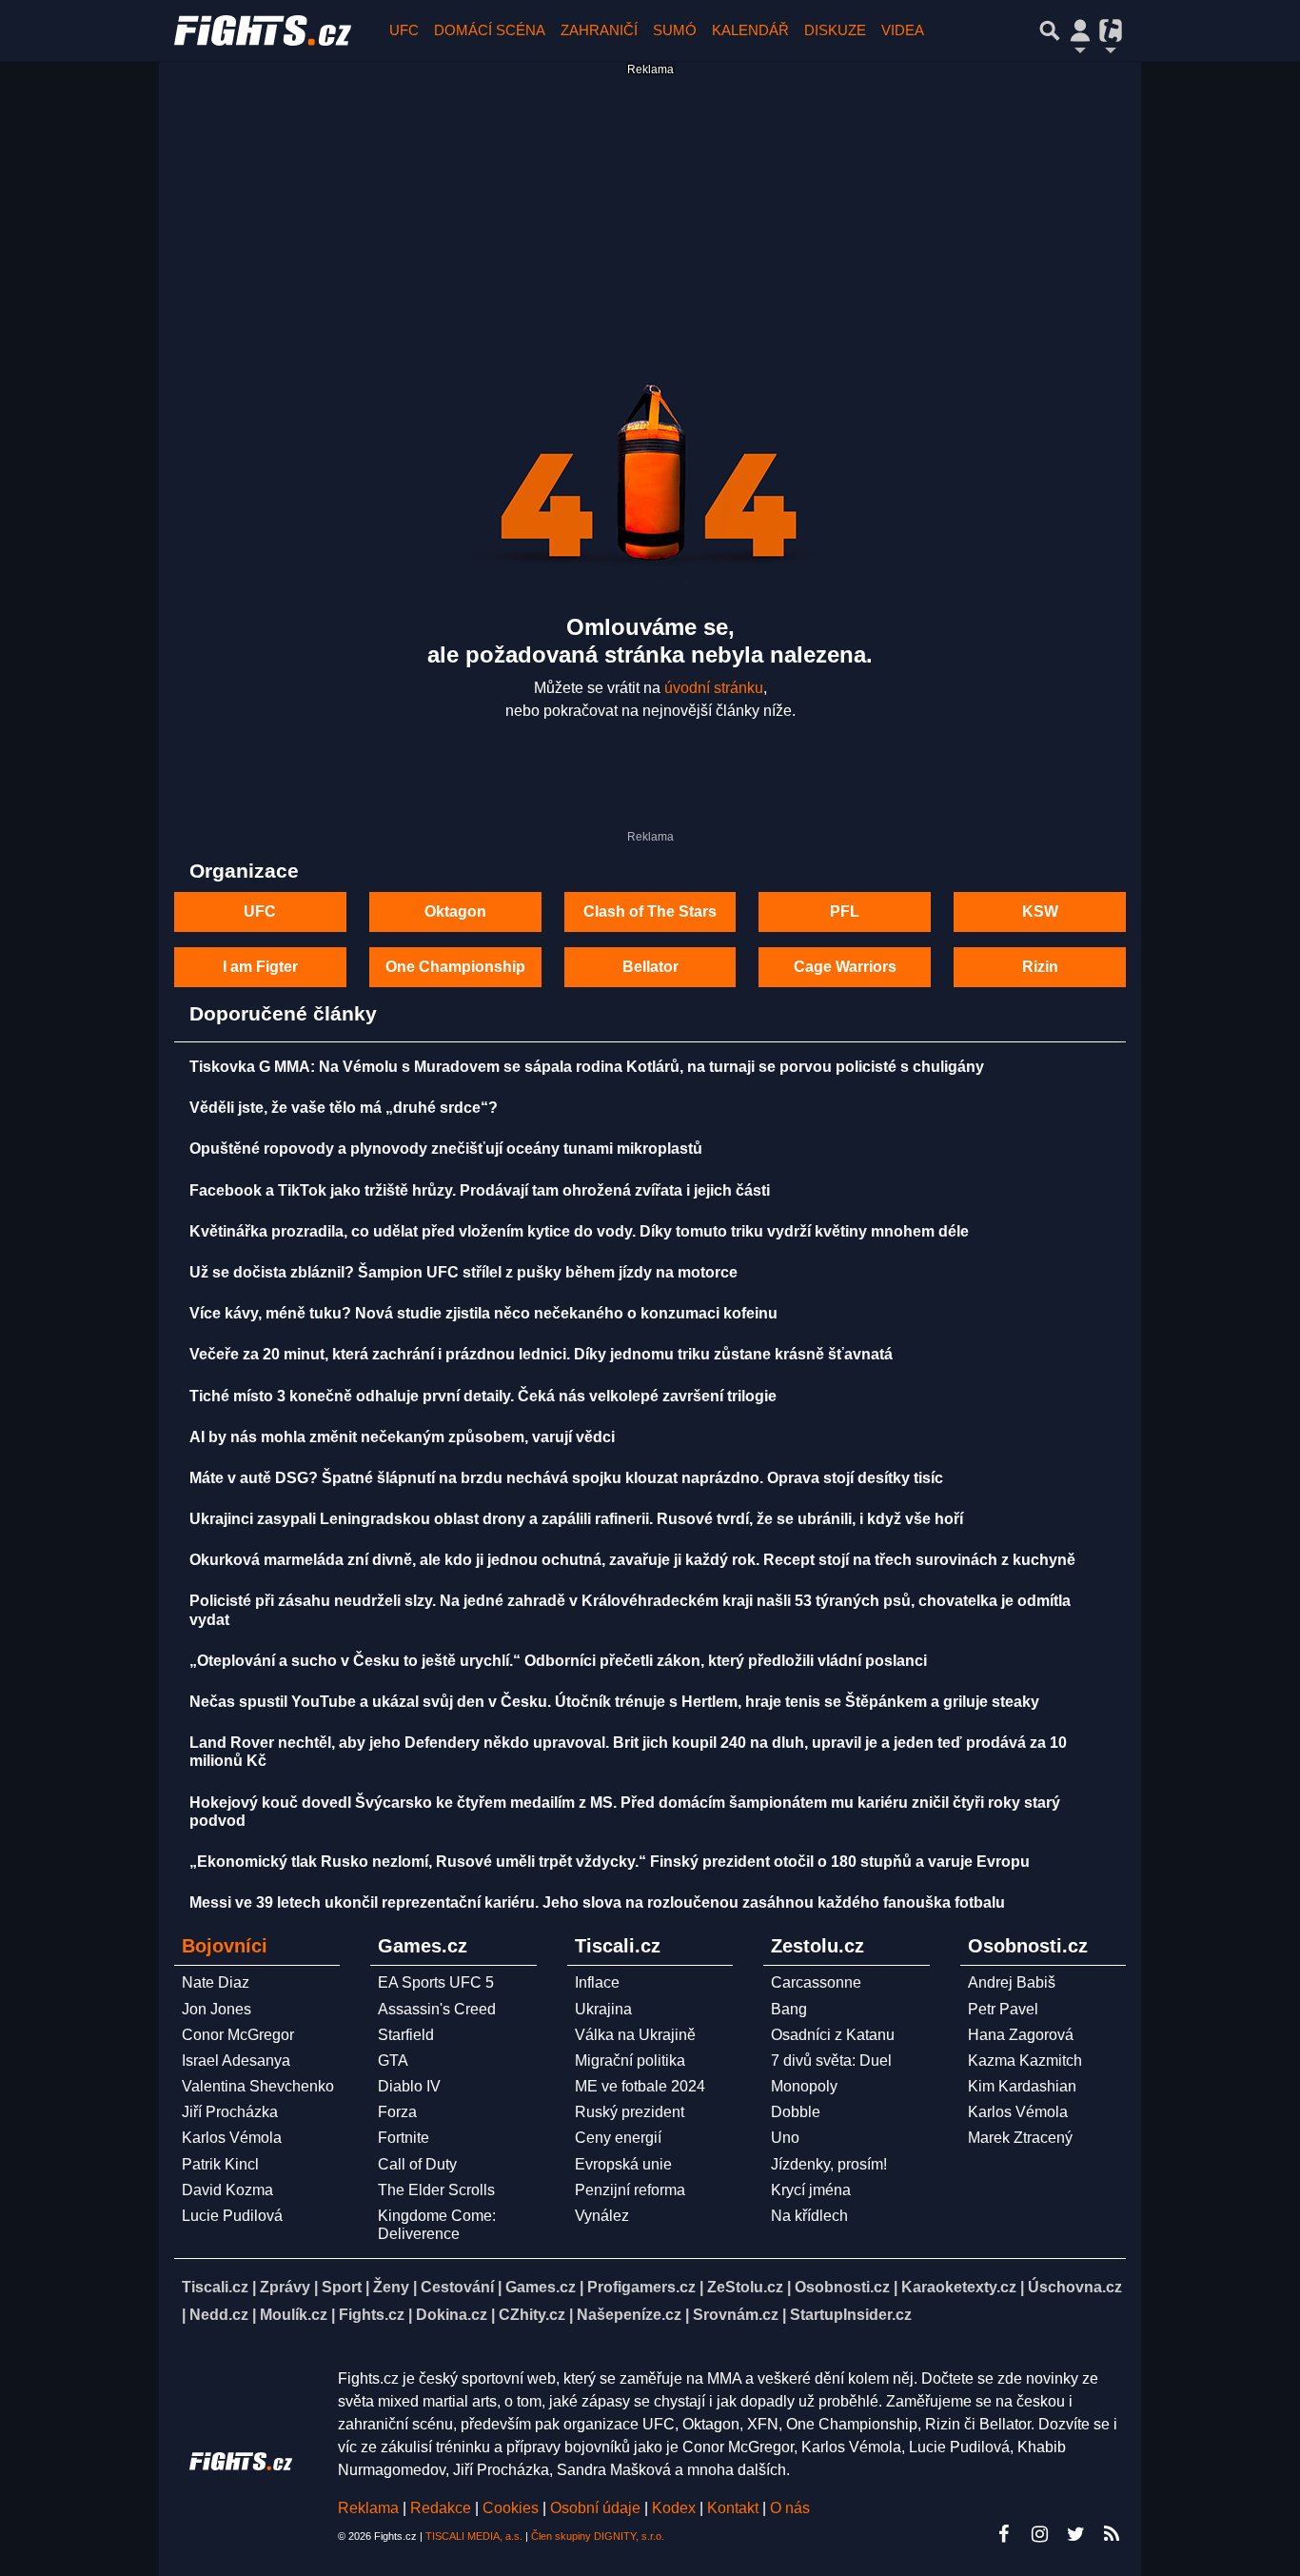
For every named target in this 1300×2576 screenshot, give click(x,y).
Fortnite (404, 2138)
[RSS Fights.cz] (1112, 2534)
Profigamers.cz (641, 2287)
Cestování (457, 2287)
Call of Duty (417, 2164)
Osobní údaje (595, 2508)
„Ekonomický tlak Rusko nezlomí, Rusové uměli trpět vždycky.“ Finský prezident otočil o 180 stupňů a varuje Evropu (610, 1862)
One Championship (455, 967)
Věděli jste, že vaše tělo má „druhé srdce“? (344, 1108)
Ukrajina (603, 2009)
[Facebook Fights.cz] (1003, 2534)
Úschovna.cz (1075, 2287)
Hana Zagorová (1021, 2035)
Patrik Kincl (220, 2164)
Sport (342, 2287)
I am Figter (260, 967)
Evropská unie (623, 2164)
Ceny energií (618, 2138)
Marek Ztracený (1020, 2138)
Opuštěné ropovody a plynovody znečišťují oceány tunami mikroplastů (446, 1149)
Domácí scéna (490, 30)
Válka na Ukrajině (635, 2035)
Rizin (1040, 967)
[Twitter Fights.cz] (1075, 2534)
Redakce (441, 2508)
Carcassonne (816, 1982)
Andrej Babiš (1012, 1982)
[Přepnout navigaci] (1080, 30)
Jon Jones (217, 2009)
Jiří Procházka (230, 2112)
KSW (1040, 912)
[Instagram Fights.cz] (1039, 2534)
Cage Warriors (845, 967)
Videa (903, 30)
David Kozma (227, 2190)
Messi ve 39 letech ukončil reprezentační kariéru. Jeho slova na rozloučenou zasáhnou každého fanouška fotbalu (597, 1902)
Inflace (597, 1982)
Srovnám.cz (736, 2315)
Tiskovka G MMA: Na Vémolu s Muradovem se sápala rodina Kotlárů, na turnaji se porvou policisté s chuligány (587, 1067)
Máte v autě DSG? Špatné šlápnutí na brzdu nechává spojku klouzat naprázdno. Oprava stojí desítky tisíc (566, 1478)
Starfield (406, 2035)
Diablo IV (409, 2086)
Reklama (368, 2508)
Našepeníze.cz (629, 2315)
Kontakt (735, 2508)
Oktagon (455, 912)
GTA (393, 2061)
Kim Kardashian (1022, 2086)
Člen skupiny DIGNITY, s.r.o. (598, 2536)
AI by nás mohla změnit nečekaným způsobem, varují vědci (402, 1437)
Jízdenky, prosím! (829, 2164)
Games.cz (541, 2287)
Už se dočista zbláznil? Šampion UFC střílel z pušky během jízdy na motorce (463, 1272)
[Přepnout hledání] (1050, 30)
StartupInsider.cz (851, 2315)
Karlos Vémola (232, 2138)
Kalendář (750, 30)
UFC (404, 30)
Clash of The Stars (650, 912)
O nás (790, 2508)
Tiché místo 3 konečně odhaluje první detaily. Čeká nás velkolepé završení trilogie (483, 1396)
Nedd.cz (219, 2315)
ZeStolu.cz (745, 2287)
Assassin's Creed (437, 2009)
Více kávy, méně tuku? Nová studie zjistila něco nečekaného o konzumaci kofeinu (483, 1313)
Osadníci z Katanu (833, 2035)
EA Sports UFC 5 (436, 1982)
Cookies (511, 2508)
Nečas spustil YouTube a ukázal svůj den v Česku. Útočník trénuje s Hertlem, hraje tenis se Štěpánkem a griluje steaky (614, 1702)
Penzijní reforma (630, 2190)
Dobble (796, 2112)
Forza (397, 2112)
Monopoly (804, 2086)
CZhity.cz (532, 2315)
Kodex (676, 2508)
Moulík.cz (294, 2315)
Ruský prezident (630, 2112)
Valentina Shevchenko (258, 2086)
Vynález (602, 2216)
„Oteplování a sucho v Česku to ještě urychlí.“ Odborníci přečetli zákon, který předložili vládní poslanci (558, 1661)
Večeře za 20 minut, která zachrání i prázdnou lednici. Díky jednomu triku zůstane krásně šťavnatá (541, 1354)
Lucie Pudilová (232, 2216)
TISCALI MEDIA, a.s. (474, 2536)
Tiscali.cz (215, 2287)
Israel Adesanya (236, 2061)
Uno (785, 2138)
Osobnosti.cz (842, 2287)
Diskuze (835, 30)
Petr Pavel (1003, 2009)
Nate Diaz (216, 1982)
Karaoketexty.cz (959, 2287)
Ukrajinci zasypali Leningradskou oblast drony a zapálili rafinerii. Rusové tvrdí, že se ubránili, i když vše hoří (576, 1519)
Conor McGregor (238, 2035)
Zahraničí (599, 30)
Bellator (650, 967)
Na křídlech (809, 2216)
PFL (845, 912)
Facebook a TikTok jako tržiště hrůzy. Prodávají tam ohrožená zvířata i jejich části (480, 1190)
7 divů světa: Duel (831, 2061)
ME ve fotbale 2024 (640, 2086)
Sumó (675, 30)
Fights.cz (372, 2315)
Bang (789, 2009)
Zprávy (285, 2287)
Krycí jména (811, 2190)
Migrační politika (630, 2061)
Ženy (391, 2287)
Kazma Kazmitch (1025, 2061)
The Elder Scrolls (436, 2190)
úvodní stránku (714, 688)
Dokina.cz (452, 2315)
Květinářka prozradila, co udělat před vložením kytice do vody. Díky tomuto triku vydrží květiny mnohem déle (579, 1231)
